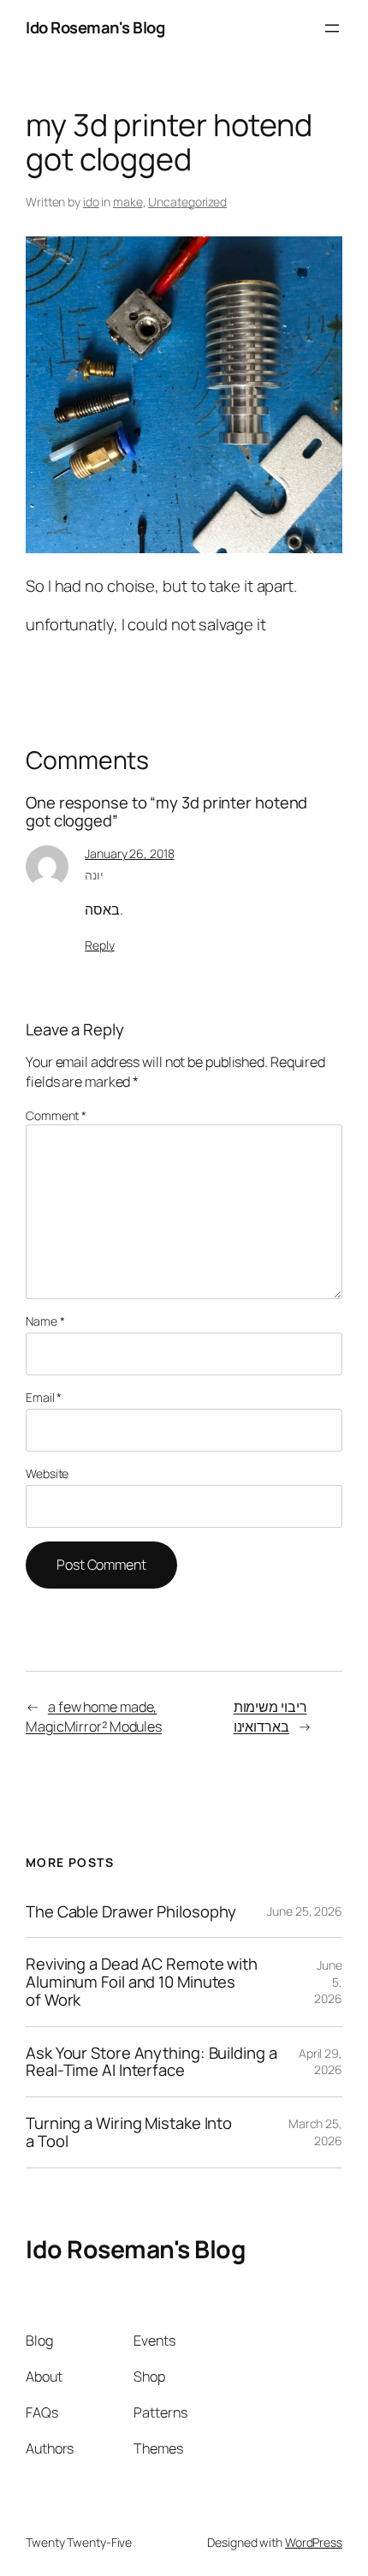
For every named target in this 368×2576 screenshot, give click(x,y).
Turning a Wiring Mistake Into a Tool (129, 2132)
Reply (100, 945)
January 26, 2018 (129, 853)
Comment (56, 1115)
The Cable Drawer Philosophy (131, 1912)
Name (45, 1321)
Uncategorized (187, 202)
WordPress (314, 2542)
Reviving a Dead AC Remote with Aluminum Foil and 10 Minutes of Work (142, 1982)
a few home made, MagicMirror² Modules (94, 1717)
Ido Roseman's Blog (95, 27)
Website (47, 1473)
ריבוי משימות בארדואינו (270, 1717)
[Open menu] (332, 28)
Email (44, 1397)
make (128, 202)
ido (91, 202)
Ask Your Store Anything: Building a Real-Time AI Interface (151, 2062)
